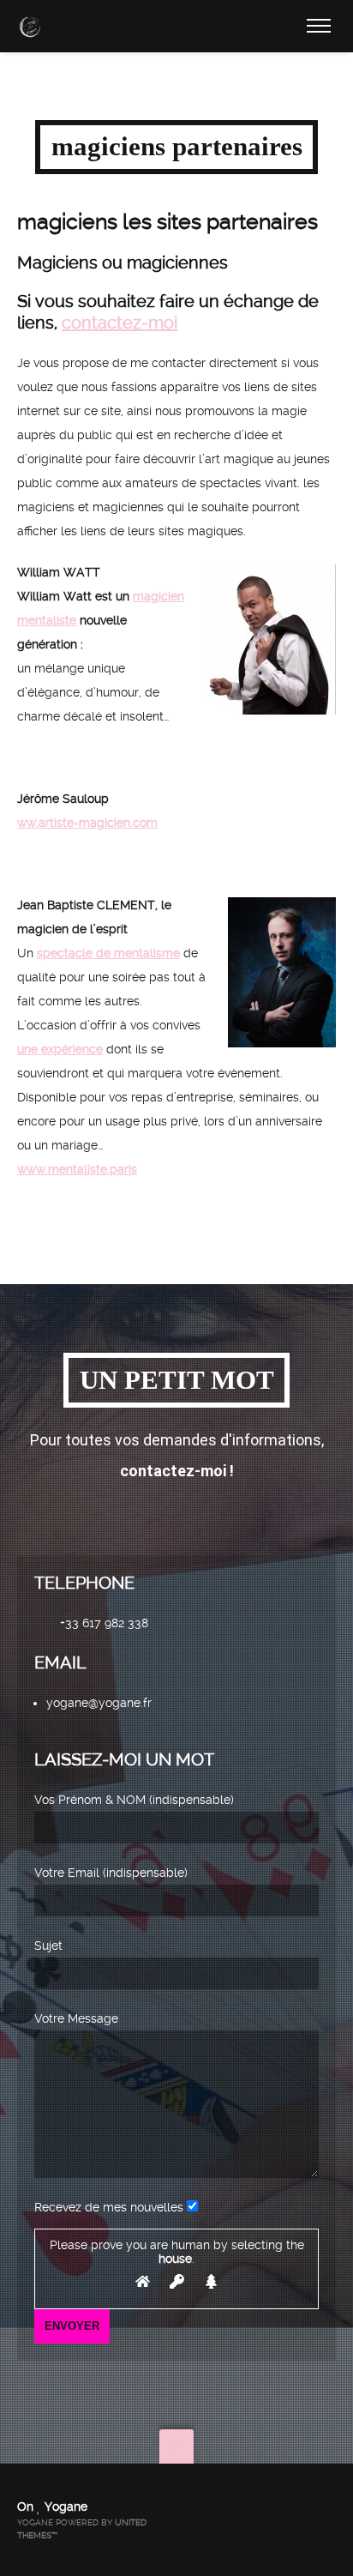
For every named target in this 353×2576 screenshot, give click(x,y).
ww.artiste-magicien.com (87, 823)
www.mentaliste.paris (77, 1169)
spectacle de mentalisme (108, 953)
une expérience (60, 1049)
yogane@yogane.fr (99, 1703)
